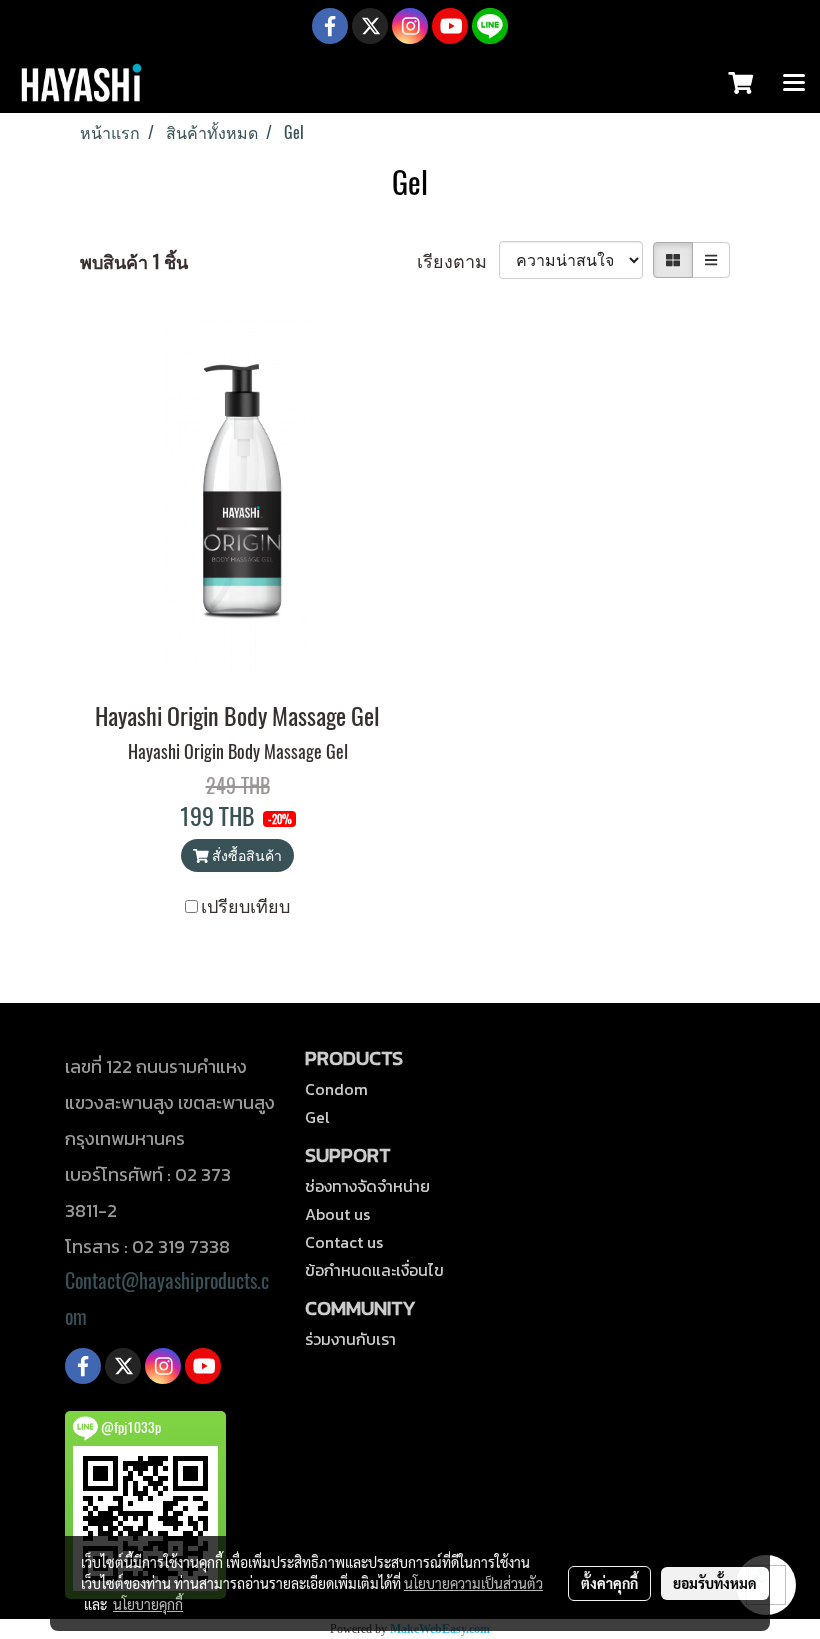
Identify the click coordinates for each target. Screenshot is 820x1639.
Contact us (344, 1242)
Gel (317, 1117)
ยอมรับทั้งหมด (715, 1583)
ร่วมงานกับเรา (350, 1339)
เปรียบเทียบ (245, 905)
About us (337, 1214)
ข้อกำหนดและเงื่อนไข (374, 1270)
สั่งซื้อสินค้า (245, 855)
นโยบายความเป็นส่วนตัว (473, 1583)
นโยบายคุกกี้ (148, 1604)
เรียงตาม (458, 260)
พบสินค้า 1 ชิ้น (134, 261)
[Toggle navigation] (794, 84)
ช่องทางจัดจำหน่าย (367, 1186)
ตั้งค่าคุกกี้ (609, 1583)
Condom (336, 1089)
